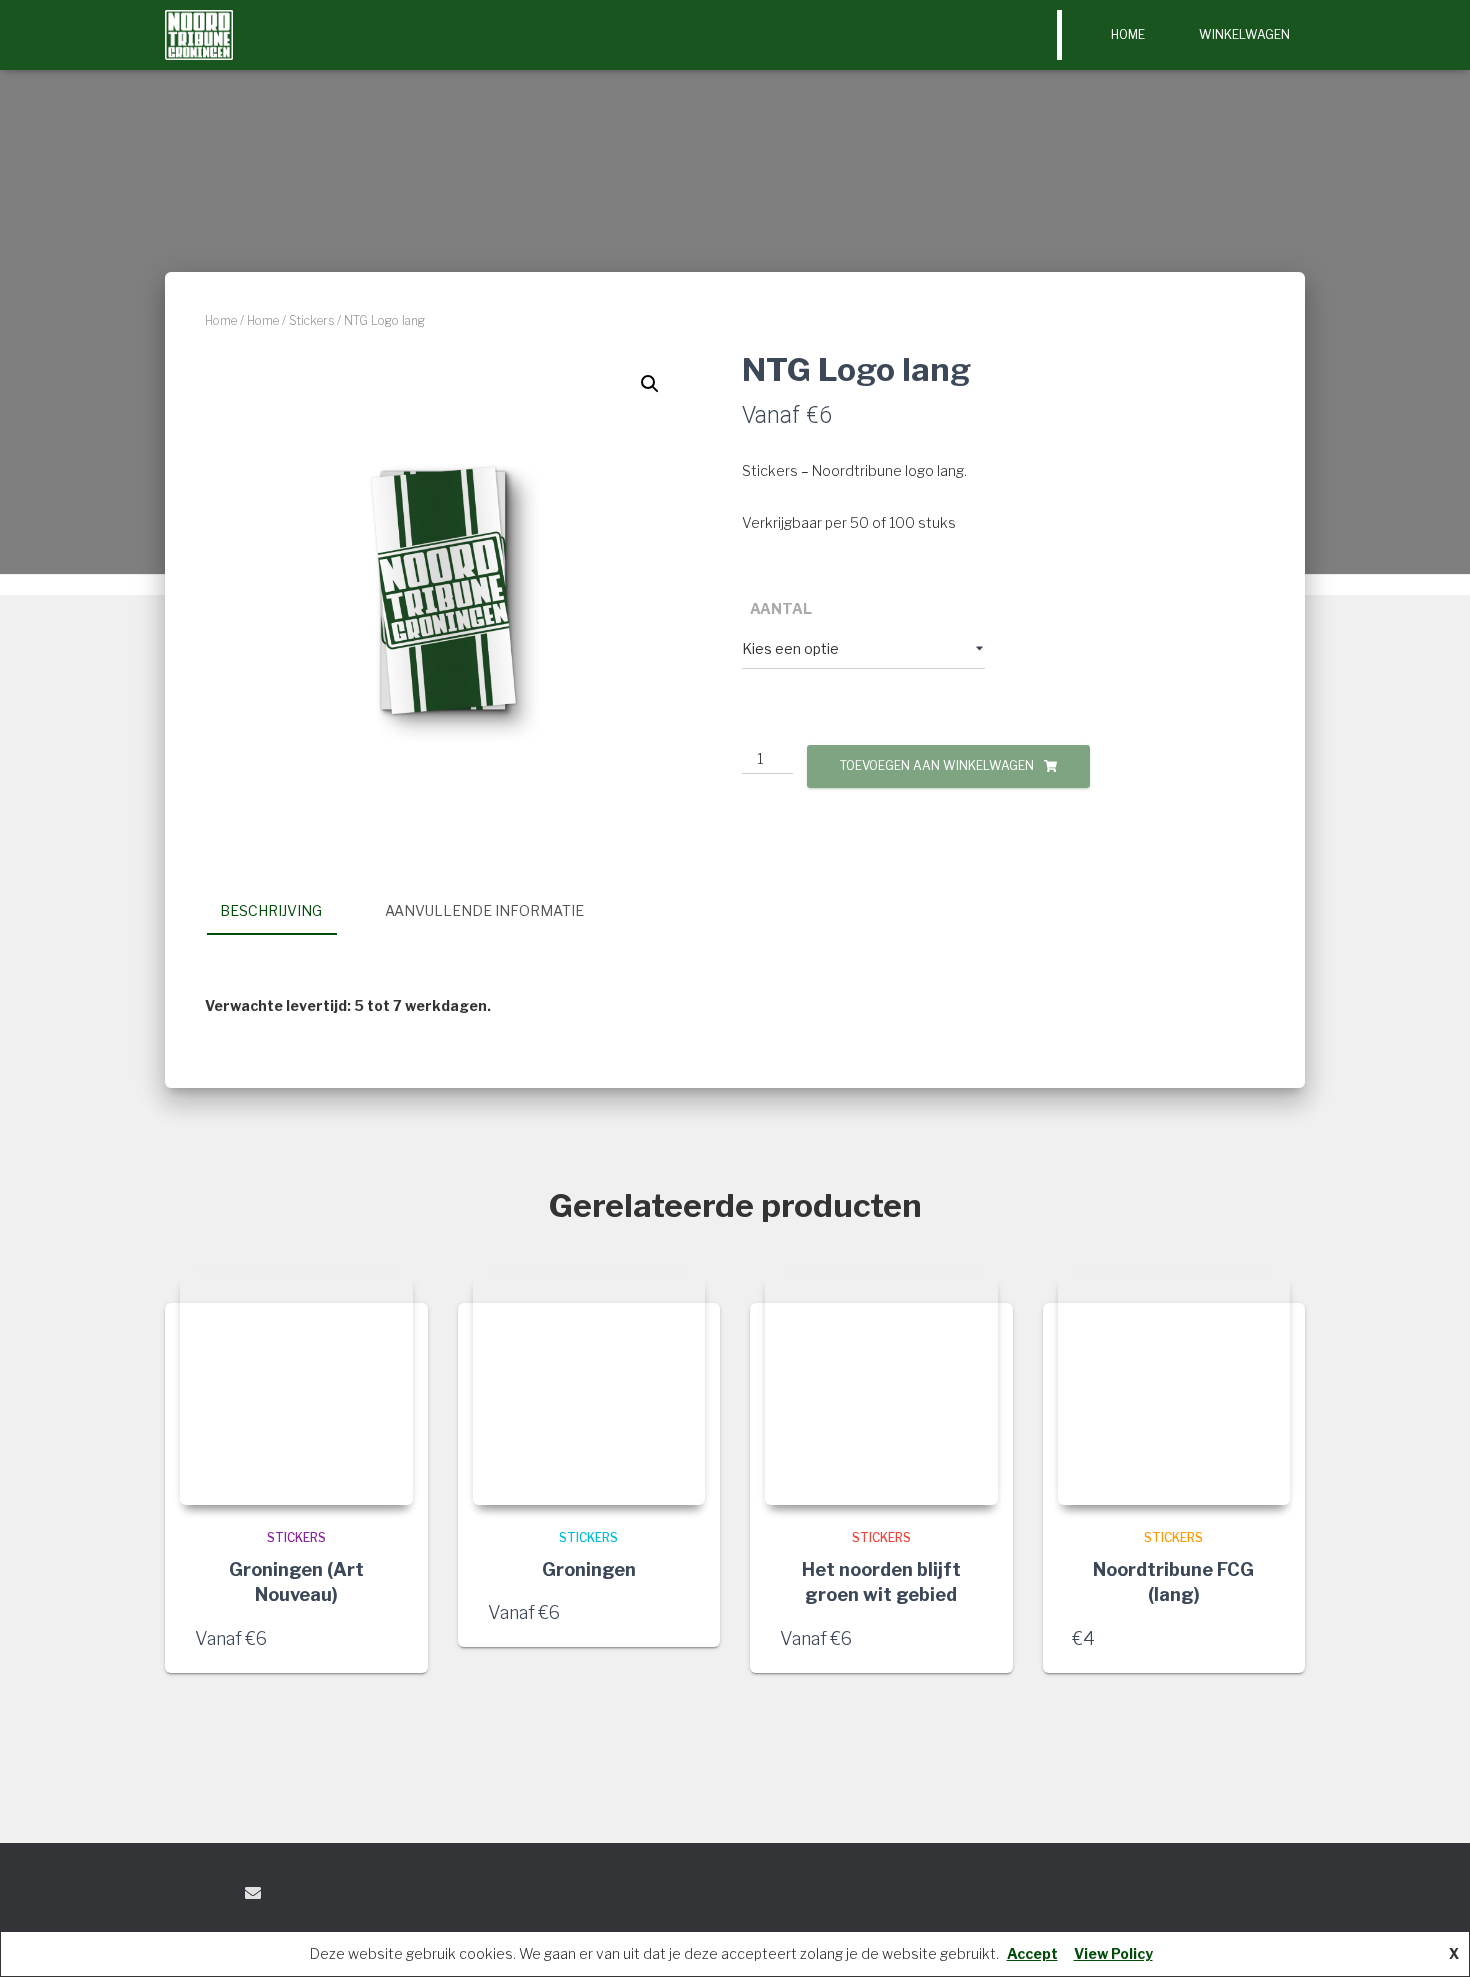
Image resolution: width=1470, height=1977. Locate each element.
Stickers (311, 320)
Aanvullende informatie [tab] (484, 910)
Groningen (589, 1569)
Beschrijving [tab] (271, 910)
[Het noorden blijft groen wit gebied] (881, 1389)
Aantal (781, 608)
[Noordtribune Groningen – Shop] (199, 35)
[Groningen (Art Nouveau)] (296, 1389)
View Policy (1113, 1953)
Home (1128, 34)
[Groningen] (589, 1389)
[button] (650, 384)
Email (253, 1893)
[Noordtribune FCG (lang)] (1174, 1389)
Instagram (216, 1896)
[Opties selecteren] (388, 1638)
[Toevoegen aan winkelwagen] (1265, 1638)
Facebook (181, 1896)
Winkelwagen (1244, 34)
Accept (1032, 1953)
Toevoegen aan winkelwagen (937, 765)
